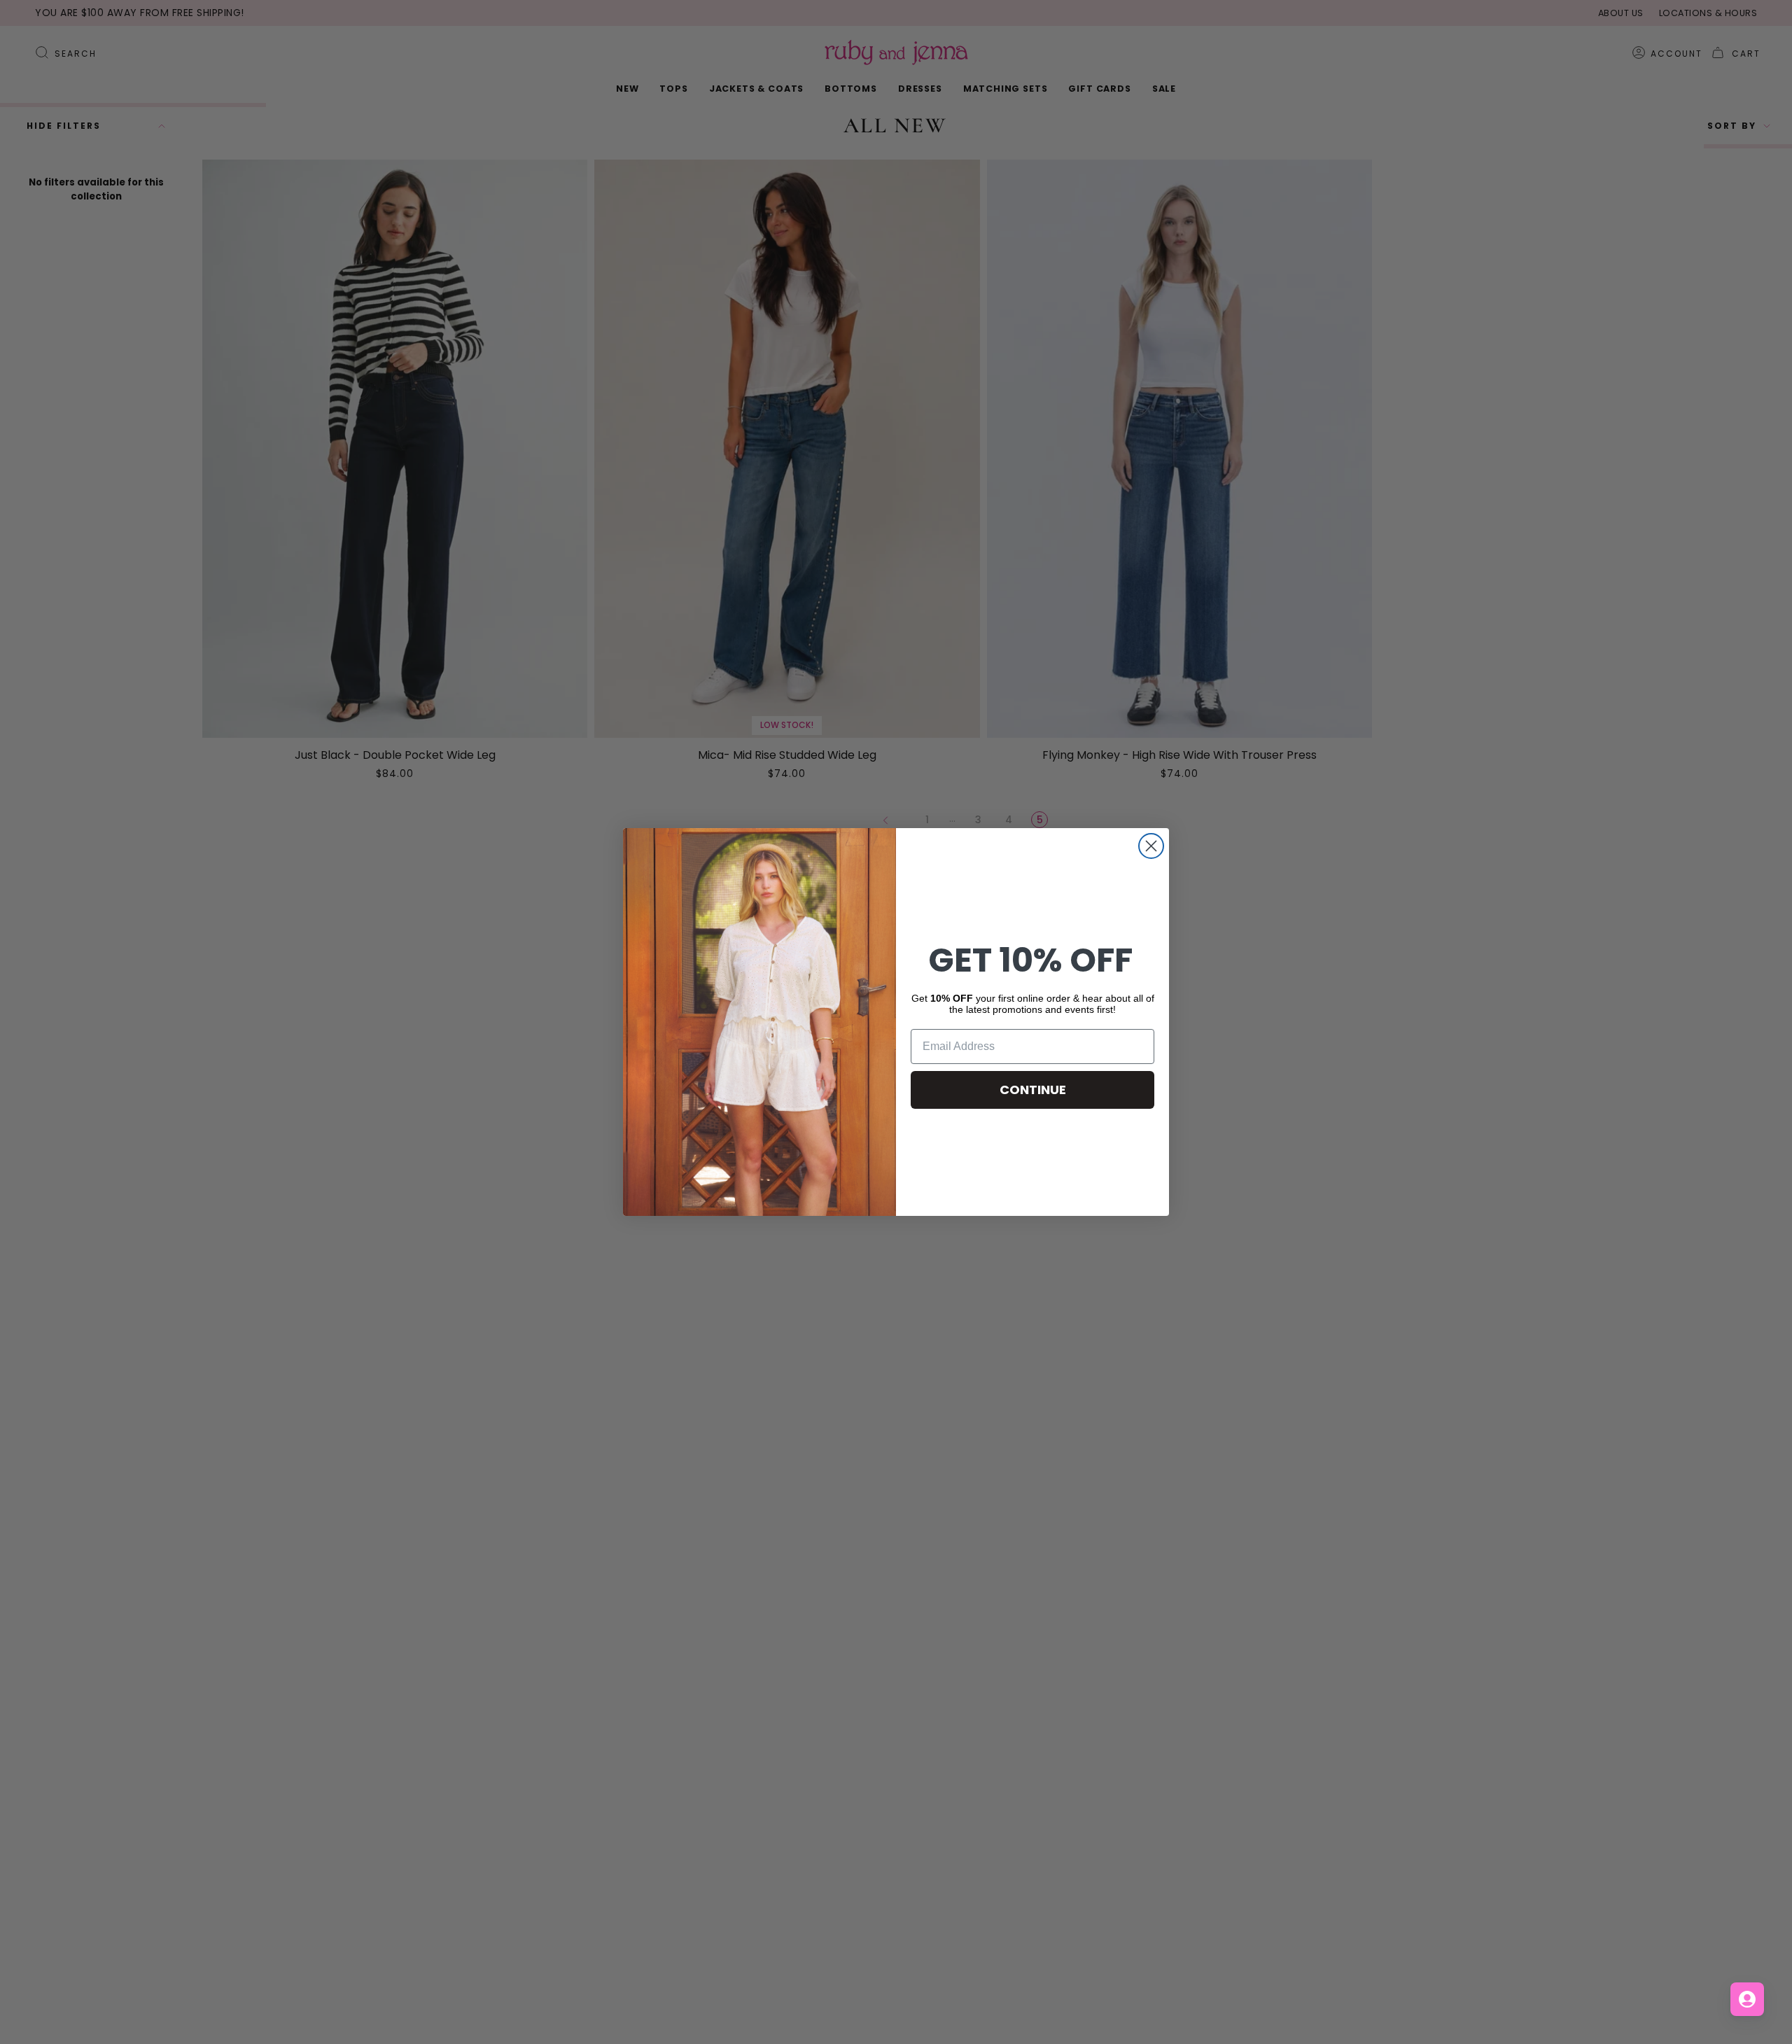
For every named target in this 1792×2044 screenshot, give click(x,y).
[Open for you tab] (1747, 1999)
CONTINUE (1033, 1090)
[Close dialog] (1151, 846)
